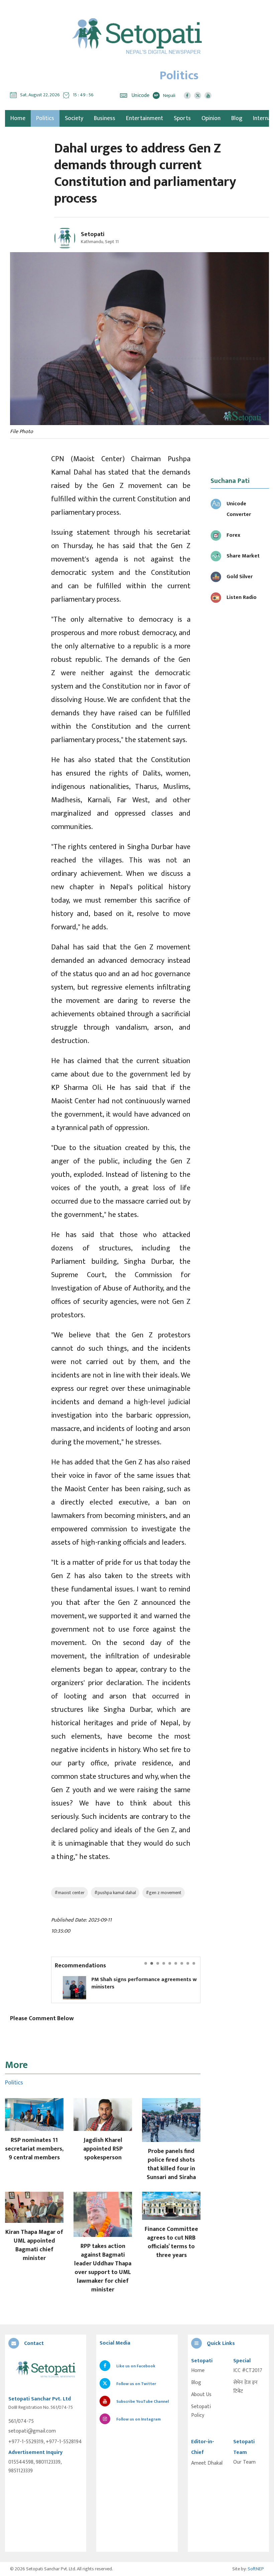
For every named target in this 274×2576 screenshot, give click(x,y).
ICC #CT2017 (248, 2371)
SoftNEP (256, 2569)
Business (105, 118)
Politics (45, 118)
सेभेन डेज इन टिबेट (245, 2387)
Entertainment (145, 118)
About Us (201, 2395)
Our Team (244, 2462)
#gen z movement (164, 1893)
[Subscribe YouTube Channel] (208, 95)
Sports (182, 118)
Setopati (93, 234)
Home (198, 2371)
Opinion (211, 118)
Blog (237, 118)
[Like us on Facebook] (187, 95)
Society (74, 118)
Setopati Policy (201, 2411)
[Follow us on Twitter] (198, 95)
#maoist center (70, 1893)
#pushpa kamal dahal (115, 1893)
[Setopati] (46, 2370)
